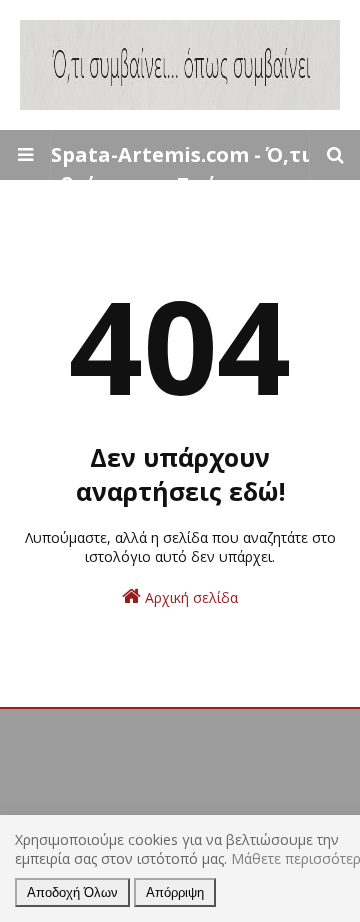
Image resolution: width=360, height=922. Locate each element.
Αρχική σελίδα (189, 597)
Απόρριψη (175, 892)
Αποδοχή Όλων (72, 892)
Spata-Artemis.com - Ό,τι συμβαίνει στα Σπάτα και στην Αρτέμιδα (180, 184)
